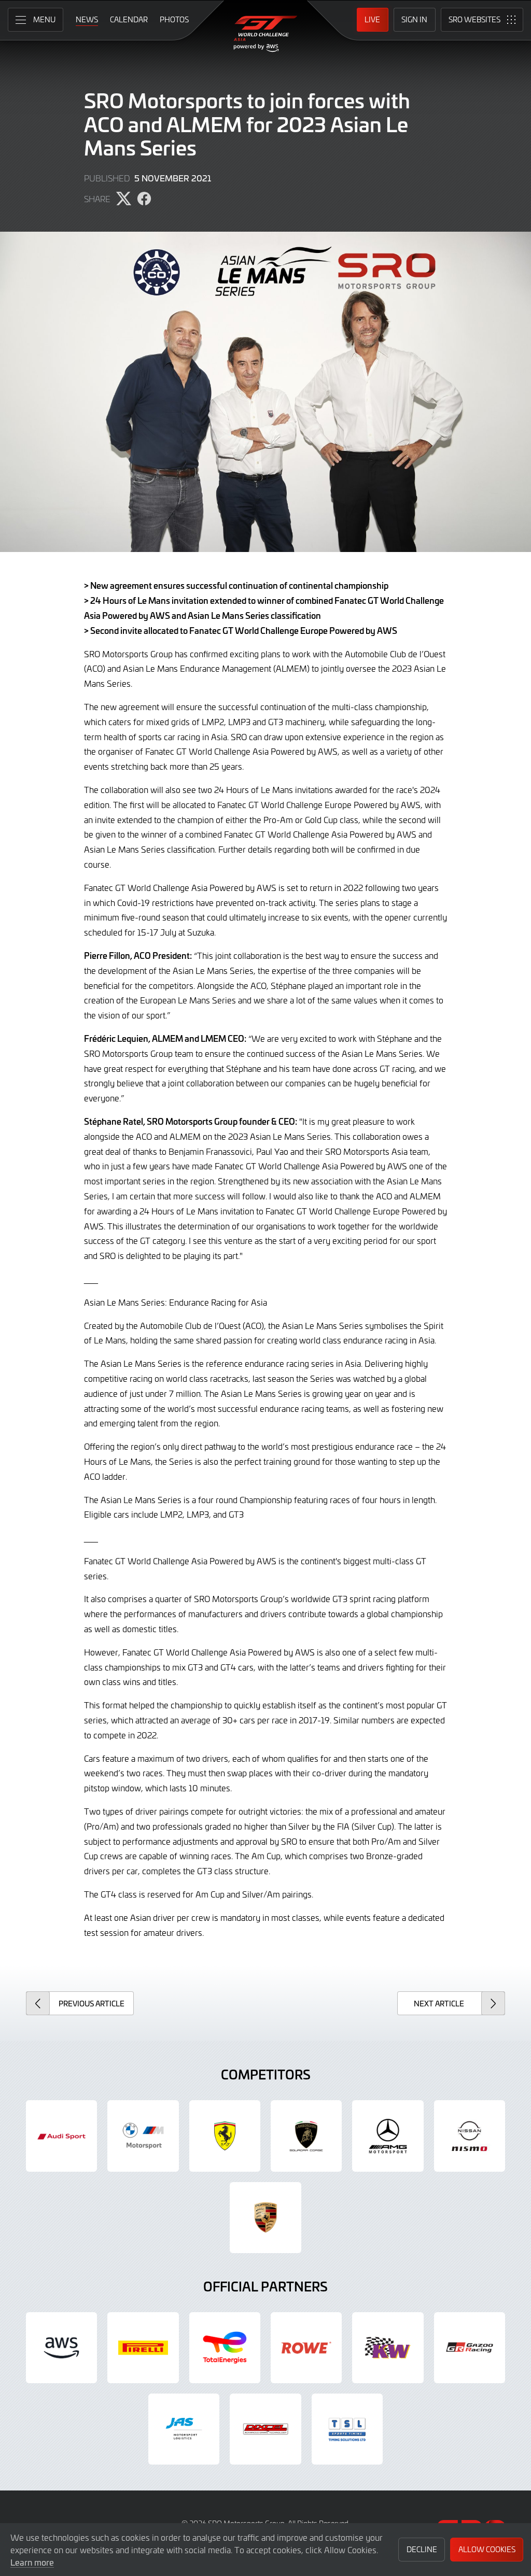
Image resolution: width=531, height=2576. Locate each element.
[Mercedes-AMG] (388, 2136)
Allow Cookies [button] (487, 2549)
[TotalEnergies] (225, 2348)
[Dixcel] (265, 2429)
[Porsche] (265, 2218)
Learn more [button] (32, 2562)
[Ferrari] (225, 2136)
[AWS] (61, 2348)
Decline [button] (422, 2549)
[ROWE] (306, 2348)
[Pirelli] (143, 2348)
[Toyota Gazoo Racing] (470, 2348)
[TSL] (347, 2429)
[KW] (388, 2348)
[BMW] (143, 2136)
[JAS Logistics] (184, 2429)
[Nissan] (470, 2136)
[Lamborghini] (306, 2136)
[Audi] (61, 2136)
